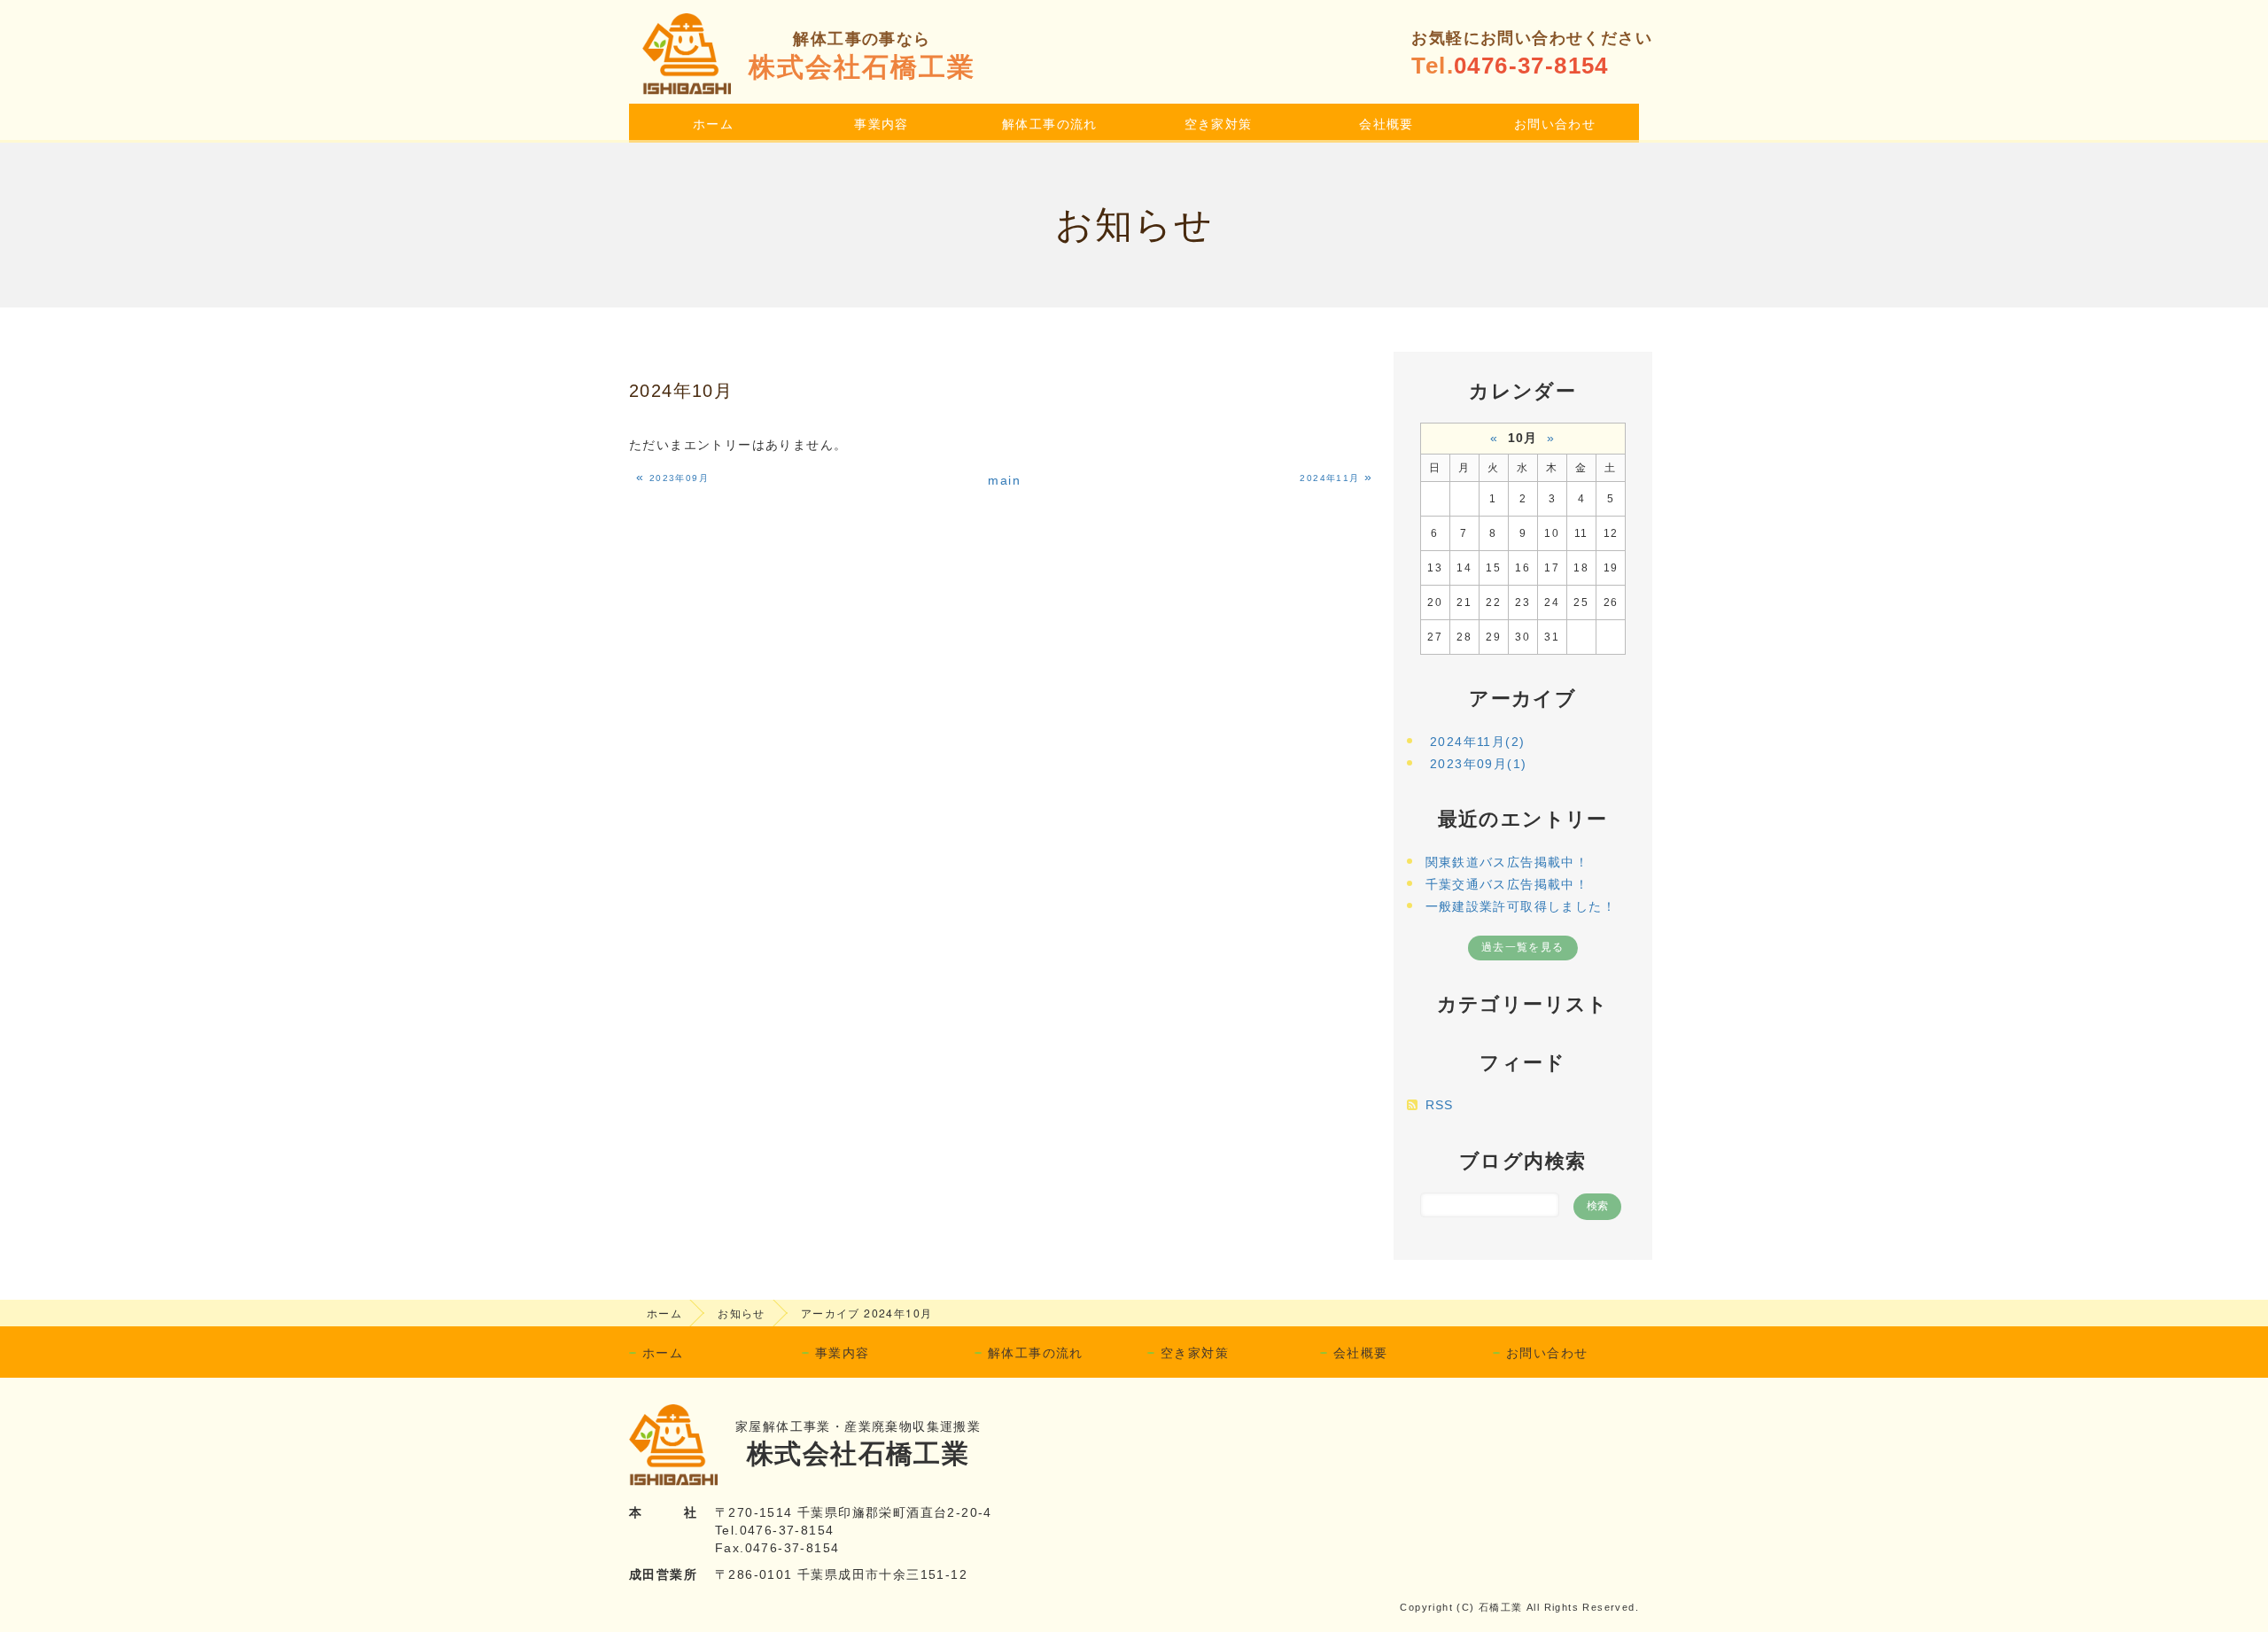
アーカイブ (1522, 699)
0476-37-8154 (1531, 66)
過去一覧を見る (1523, 947)
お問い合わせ (1555, 123)
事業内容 (882, 123)
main (1004, 480)
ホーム (713, 123)
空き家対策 (1219, 123)
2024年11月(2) (1477, 742)
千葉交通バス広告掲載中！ (1507, 884)
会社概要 (1386, 123)
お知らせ (742, 1313)
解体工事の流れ (1050, 123)
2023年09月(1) (1478, 764)
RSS (1440, 1105)
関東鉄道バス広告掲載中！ (1507, 862)
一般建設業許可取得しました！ (1521, 906)
